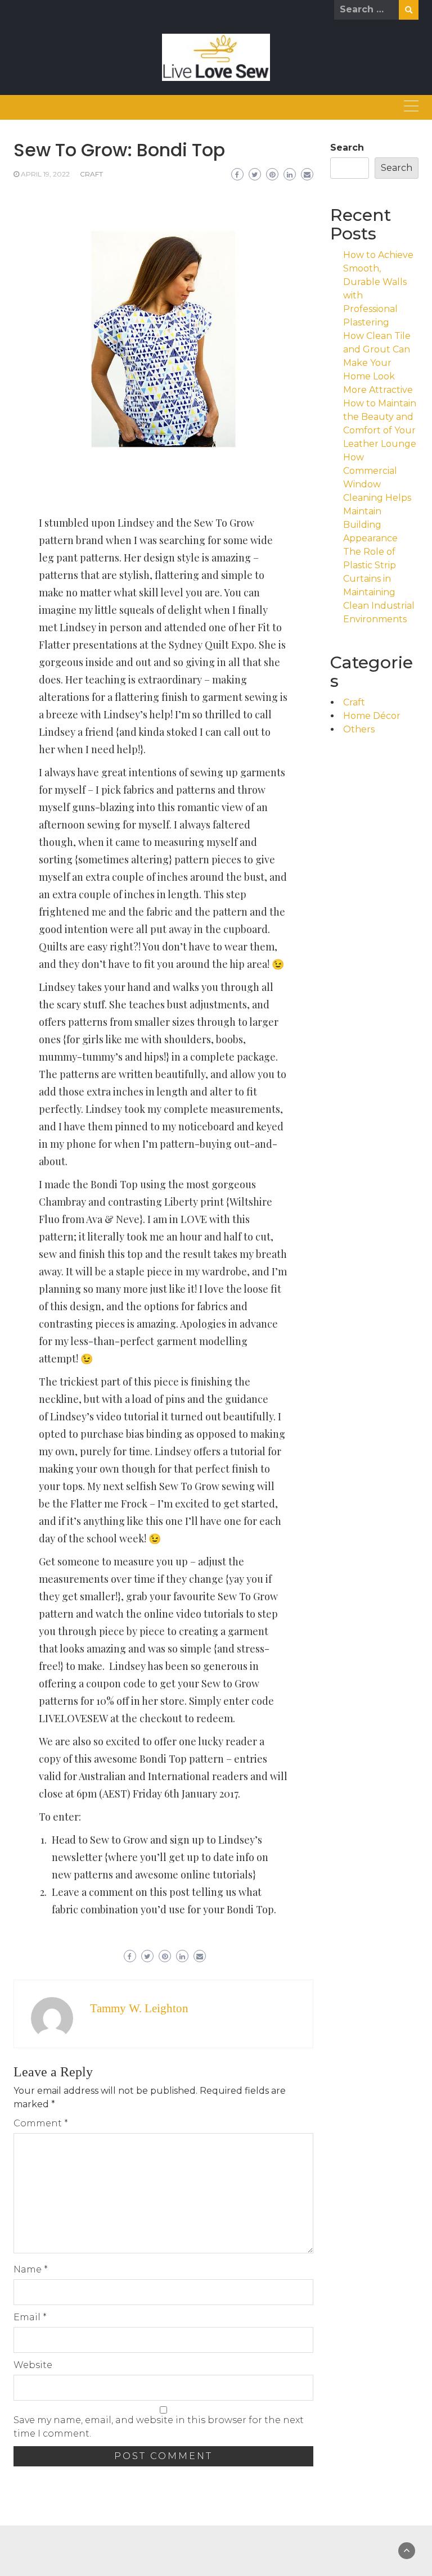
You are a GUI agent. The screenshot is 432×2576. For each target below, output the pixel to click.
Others (359, 729)
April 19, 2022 (45, 174)
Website (33, 2365)
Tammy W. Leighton (139, 2008)
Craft (91, 174)
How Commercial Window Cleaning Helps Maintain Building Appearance (377, 498)
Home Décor (372, 716)
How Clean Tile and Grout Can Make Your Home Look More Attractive (378, 363)
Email (30, 2317)
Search (347, 148)
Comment (41, 2123)
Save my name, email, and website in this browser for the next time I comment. (159, 2427)
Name (31, 2269)
